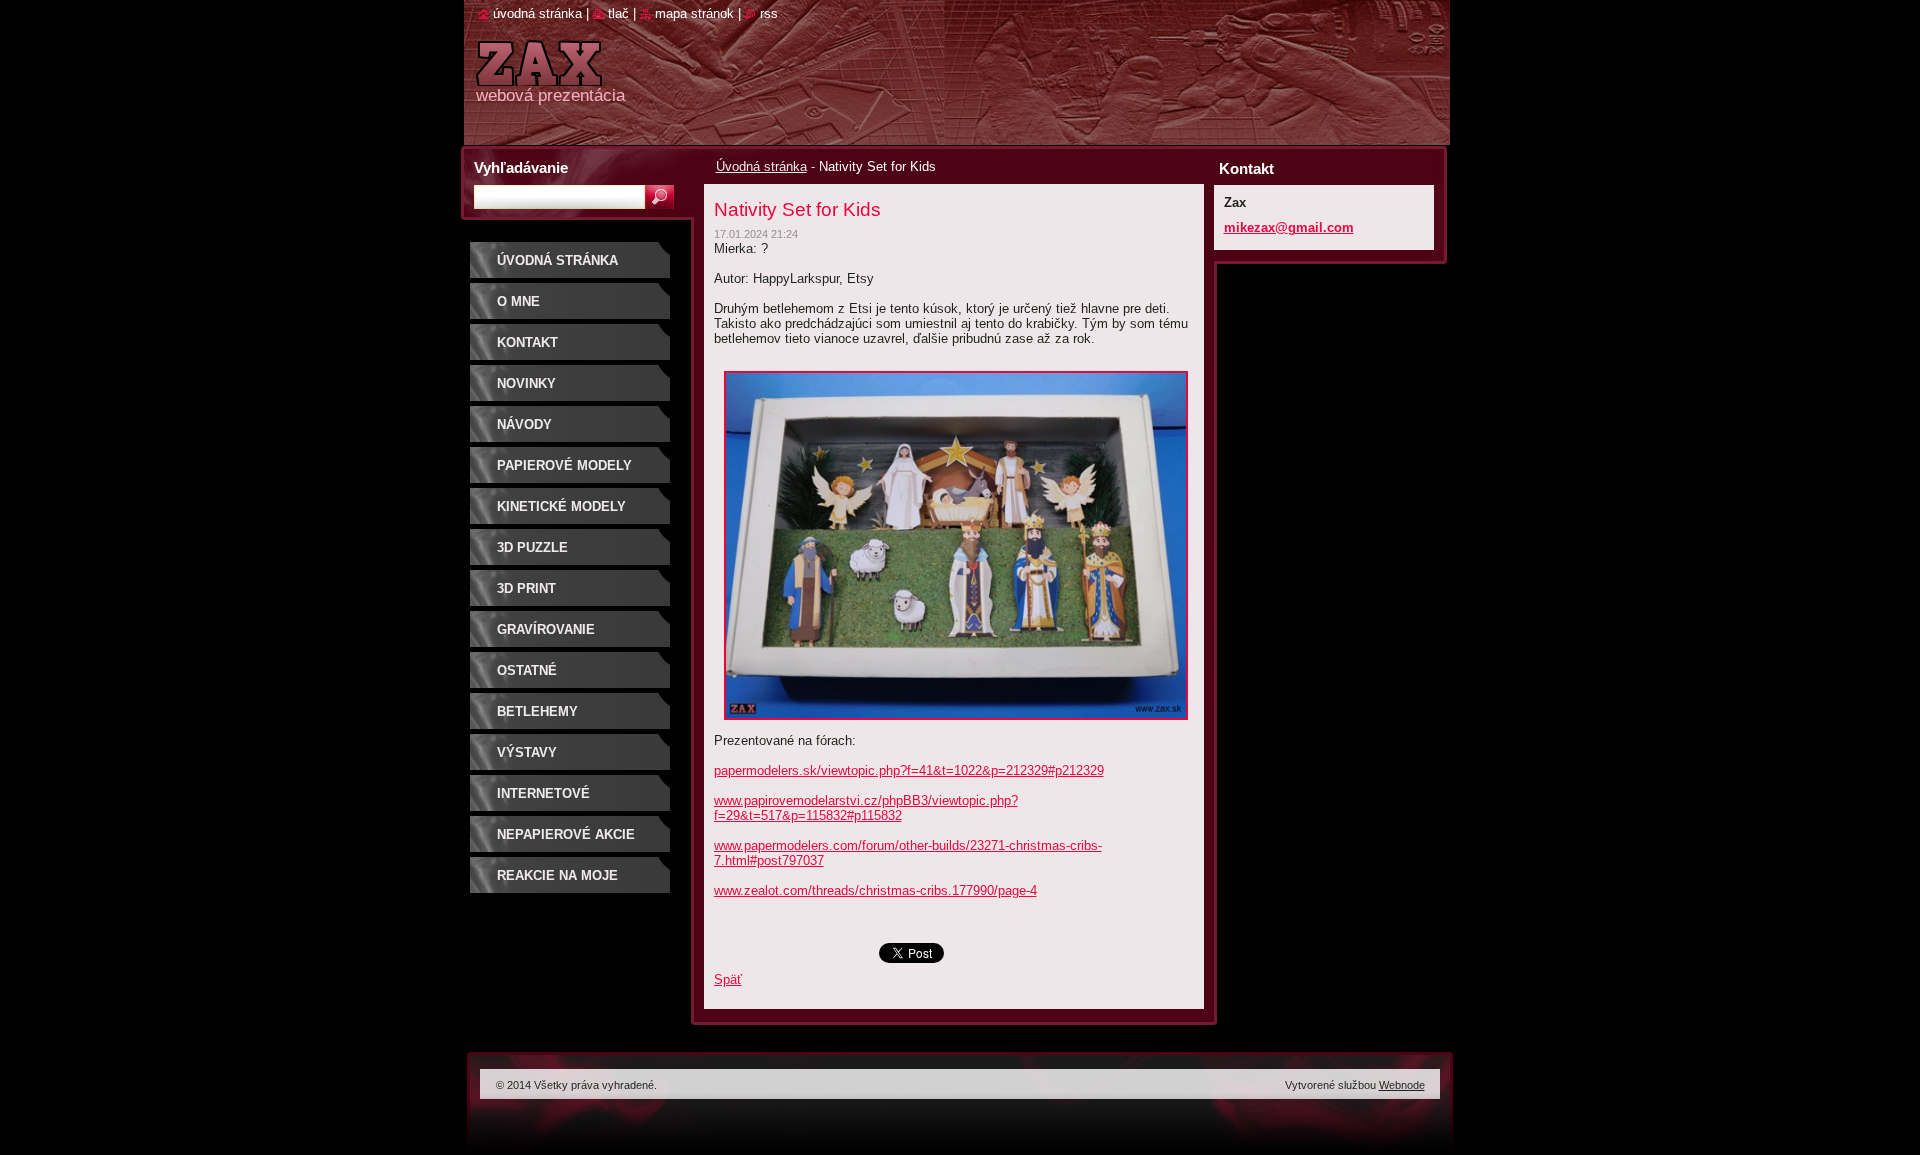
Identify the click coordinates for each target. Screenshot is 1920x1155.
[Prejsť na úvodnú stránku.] (539, 74)
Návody (524, 424)
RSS (769, 13)
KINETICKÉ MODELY (561, 506)
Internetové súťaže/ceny (543, 800)
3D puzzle (532, 547)
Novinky (526, 383)
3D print (526, 588)
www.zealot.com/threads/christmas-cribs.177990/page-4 (875, 890)
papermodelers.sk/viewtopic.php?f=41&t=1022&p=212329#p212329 (909, 770)
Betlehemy (537, 711)
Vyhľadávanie (521, 167)
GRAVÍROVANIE (546, 629)
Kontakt (527, 342)
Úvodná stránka (761, 166)
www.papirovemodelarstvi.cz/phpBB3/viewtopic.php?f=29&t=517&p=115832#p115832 (866, 808)
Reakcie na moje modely (557, 882)
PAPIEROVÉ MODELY (564, 465)
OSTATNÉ (527, 670)
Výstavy (527, 752)
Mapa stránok (694, 13)
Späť (728, 979)
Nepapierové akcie (566, 834)
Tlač (618, 13)
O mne (518, 301)
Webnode (1402, 1085)
